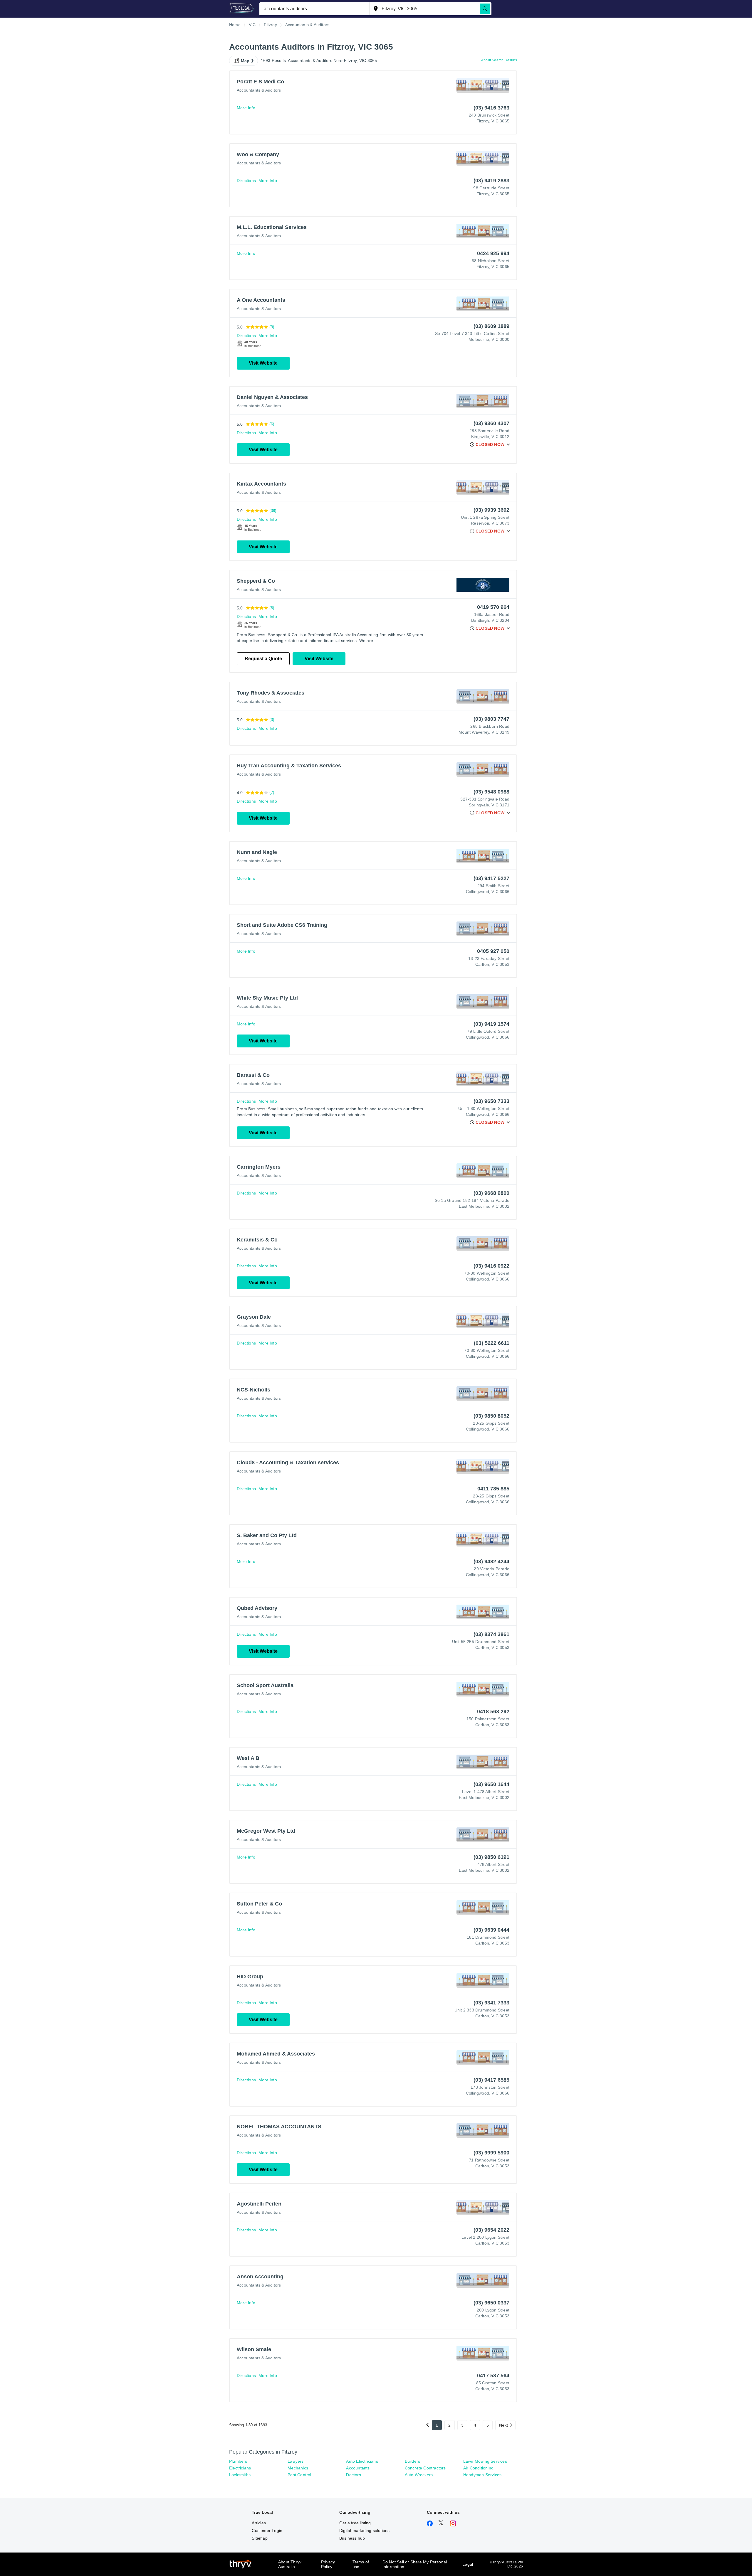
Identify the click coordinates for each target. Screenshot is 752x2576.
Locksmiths (240, 2475)
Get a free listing (355, 2523)
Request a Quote (263, 659)
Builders (413, 2461)
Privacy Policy (328, 2564)
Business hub (352, 2538)
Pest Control (299, 2475)
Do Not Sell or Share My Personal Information (415, 2564)
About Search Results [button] (499, 60)
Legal (468, 2564)
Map (245, 61)
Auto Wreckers (419, 2475)
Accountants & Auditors (259, 90)
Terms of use (361, 2564)
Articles (259, 2523)
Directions (246, 181)
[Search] (485, 9)
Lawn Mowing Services (485, 2461)
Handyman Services (482, 2475)
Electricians (240, 2468)
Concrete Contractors (425, 2468)
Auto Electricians (362, 2461)
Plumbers (238, 2461)
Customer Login (267, 2530)
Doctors (353, 2475)
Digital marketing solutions (364, 2530)
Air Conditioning (478, 2468)
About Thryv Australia (290, 2564)
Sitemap (260, 2538)
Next (503, 2425)
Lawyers (296, 2461)
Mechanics (298, 2468)
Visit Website (263, 363)
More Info (246, 108)
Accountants (358, 2468)
